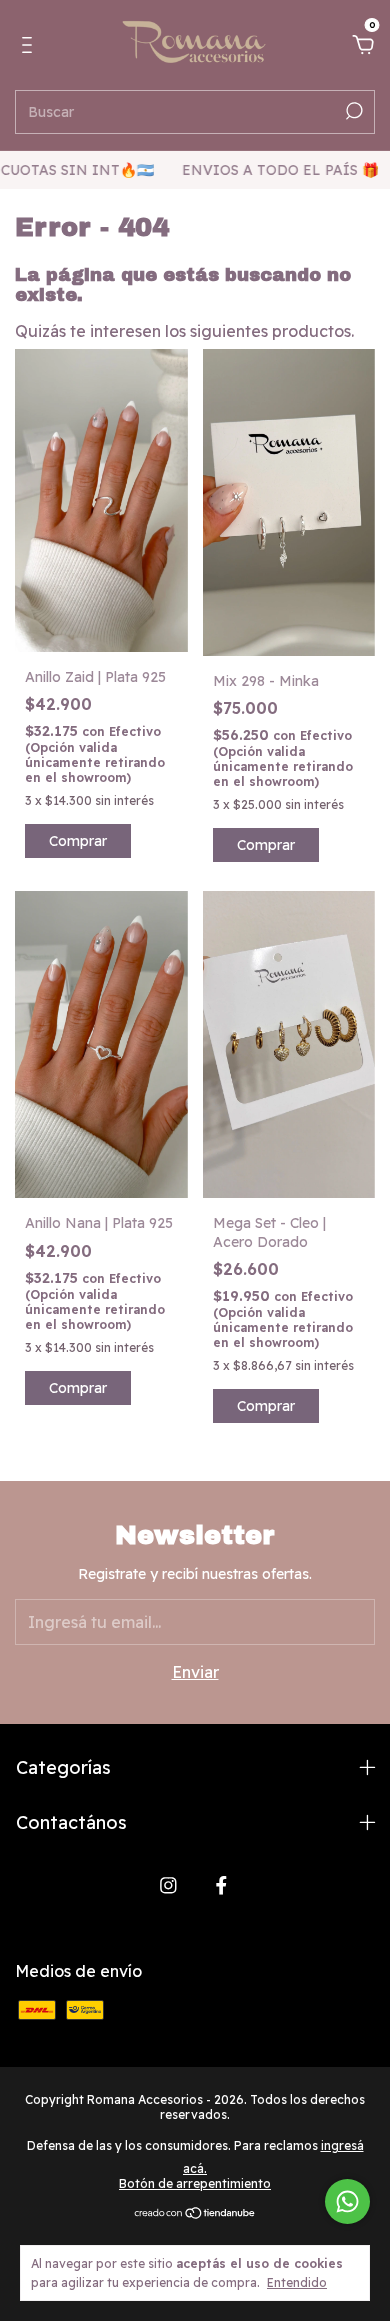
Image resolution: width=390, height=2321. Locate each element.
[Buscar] (352, 111)
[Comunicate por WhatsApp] (347, 2201)
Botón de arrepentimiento (195, 2183)
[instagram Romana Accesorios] (168, 1885)
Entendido (297, 2282)
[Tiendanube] (195, 2214)
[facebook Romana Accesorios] (221, 1885)
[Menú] (30, 46)
